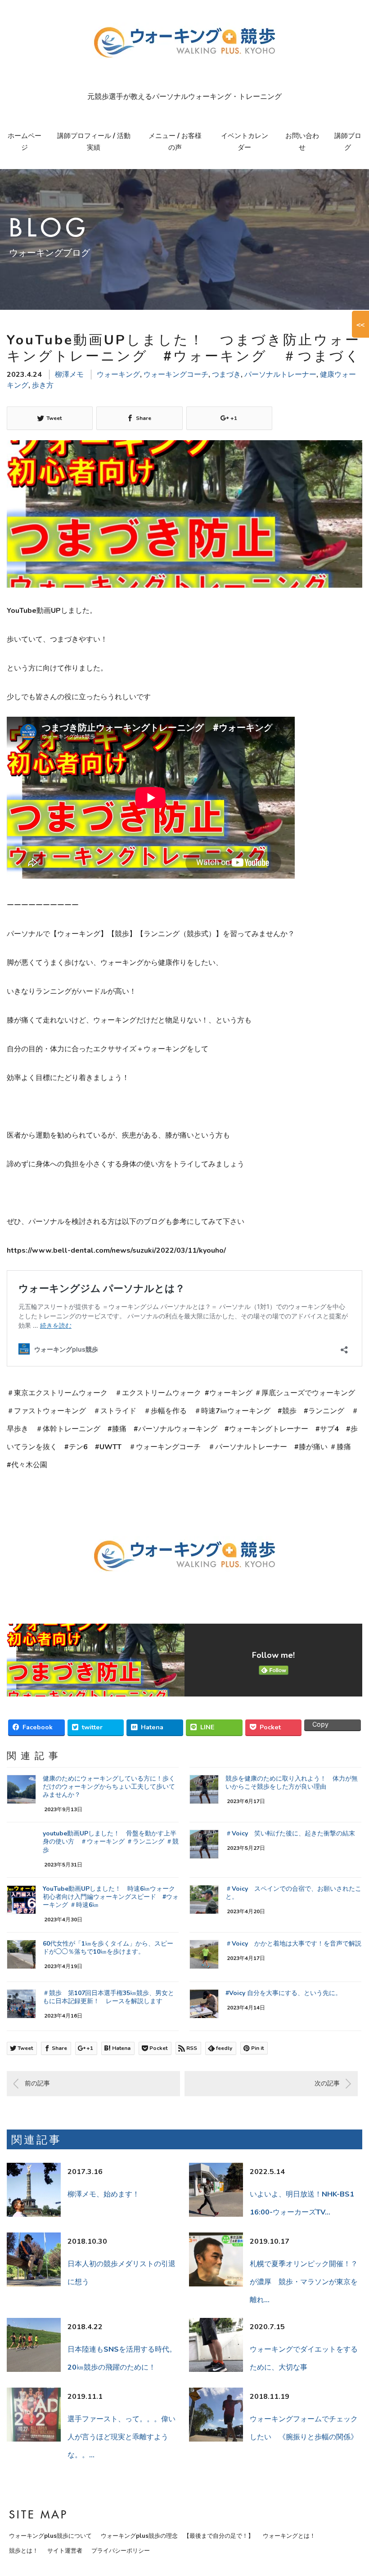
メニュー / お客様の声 (175, 142)
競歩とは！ (24, 2551)
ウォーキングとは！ (289, 2536)
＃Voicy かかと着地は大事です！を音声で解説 (293, 1944)
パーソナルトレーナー (280, 375)
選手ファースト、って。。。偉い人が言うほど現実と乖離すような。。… (121, 2437)
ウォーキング (118, 375)
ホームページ (25, 142)
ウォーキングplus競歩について (50, 2536)
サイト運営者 (65, 2551)
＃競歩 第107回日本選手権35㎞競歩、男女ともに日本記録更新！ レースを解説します (108, 1997)
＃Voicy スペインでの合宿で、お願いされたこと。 (293, 1893)
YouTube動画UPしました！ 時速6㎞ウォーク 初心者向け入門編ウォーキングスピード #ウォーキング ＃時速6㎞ (111, 1897)
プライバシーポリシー (121, 2551)
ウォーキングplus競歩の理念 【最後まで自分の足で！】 (177, 2536)
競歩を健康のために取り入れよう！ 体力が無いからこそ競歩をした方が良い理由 (292, 1783)
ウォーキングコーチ (176, 375)
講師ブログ (348, 142)
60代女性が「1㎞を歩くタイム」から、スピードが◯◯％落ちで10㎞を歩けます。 (108, 1948)
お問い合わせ (302, 142)
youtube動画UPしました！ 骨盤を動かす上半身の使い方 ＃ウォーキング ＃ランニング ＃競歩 (111, 1842)
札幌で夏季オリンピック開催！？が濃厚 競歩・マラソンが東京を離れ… (304, 2282)
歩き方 (43, 385)
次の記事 (327, 2083)
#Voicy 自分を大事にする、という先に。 (283, 1993)
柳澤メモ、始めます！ (103, 2194)
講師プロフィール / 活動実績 (94, 142)
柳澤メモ (69, 375)
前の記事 (37, 2083)
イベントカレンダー (245, 142)
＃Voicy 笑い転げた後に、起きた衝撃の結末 (290, 1833)
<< (360, 324)
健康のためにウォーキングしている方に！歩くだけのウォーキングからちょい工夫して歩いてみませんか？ (109, 1787)
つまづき (226, 375)
